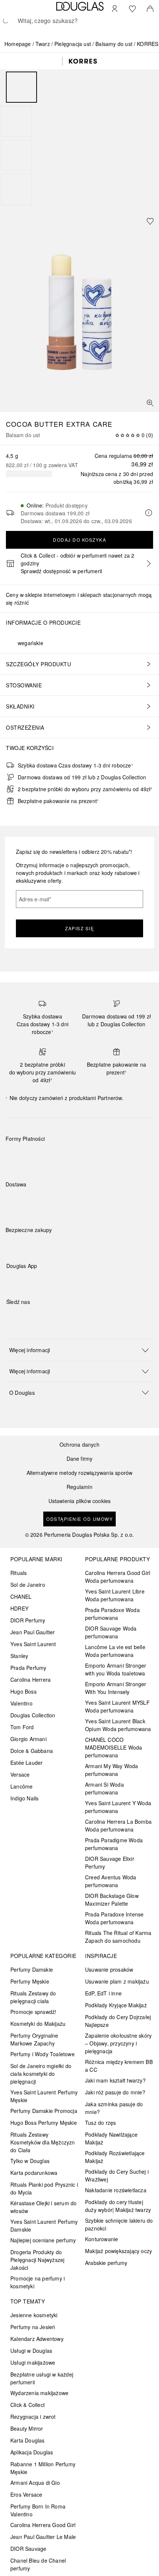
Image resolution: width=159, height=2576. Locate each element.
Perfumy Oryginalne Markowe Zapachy (34, 2039)
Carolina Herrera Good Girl (43, 2525)
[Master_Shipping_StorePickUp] (97, 1202)
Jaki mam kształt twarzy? (115, 2080)
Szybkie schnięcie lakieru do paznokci (119, 2224)
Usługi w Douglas (31, 2351)
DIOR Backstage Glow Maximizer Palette (112, 1900)
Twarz (43, 44)
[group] (79, 138)
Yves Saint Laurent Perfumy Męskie (44, 2096)
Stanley (19, 1656)
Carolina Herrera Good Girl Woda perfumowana (118, 1577)
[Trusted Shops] (29, 1238)
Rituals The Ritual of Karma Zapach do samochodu (118, 1937)
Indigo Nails (24, 1798)
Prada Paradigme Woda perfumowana (114, 1844)
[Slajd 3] (16, 155)
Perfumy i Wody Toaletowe (43, 2054)
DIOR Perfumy (28, 1620)
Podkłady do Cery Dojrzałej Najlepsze (118, 2021)
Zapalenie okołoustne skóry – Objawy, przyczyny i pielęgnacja (118, 2043)
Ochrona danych (79, 1445)
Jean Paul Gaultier (33, 1632)
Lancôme (21, 1786)
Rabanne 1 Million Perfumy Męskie (43, 2468)
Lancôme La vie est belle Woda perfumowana (115, 1651)
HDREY (19, 1608)
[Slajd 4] (16, 189)
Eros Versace (26, 2494)
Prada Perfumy (28, 1668)
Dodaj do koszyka (79, 540)
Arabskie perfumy (106, 2263)
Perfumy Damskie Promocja (44, 2111)
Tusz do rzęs (100, 2123)
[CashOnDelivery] (123, 1156)
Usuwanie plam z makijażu (117, 1981)
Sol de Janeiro (28, 1585)
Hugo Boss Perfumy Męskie (44, 2123)
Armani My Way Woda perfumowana (112, 1770)
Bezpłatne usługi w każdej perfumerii (42, 2378)
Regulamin (79, 1487)
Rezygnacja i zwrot (33, 2417)
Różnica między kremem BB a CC (119, 2066)
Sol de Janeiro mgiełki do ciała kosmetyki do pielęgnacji (41, 2074)
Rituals (18, 1573)
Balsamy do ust (114, 44)
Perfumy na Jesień (33, 2327)
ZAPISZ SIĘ (79, 928)
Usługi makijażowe (33, 2362)
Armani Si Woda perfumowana (104, 1788)
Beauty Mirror (27, 2428)
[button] (79, 1350)
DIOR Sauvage (28, 2549)
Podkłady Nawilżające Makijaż (111, 2138)
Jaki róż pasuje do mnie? (115, 2092)
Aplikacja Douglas (32, 2452)
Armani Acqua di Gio (35, 2483)
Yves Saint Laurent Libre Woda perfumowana (115, 1595)
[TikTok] (51, 1317)
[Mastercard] (44, 1156)
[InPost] (44, 1202)
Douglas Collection (33, 1715)
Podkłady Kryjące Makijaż (116, 2005)
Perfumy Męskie (30, 1981)
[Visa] (70, 1156)
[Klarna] (18, 1156)
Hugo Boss (23, 1691)
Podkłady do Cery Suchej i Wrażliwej (117, 2175)
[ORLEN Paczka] (70, 1202)
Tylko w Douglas (30, 2161)
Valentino (21, 1703)
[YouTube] (38, 1317)
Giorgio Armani (28, 1739)
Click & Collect (28, 2405)
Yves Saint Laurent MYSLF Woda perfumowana (117, 1706)
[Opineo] (91, 1238)
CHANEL (21, 1596)
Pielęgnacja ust (73, 44)
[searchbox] (79, 21)
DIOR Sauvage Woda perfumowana (111, 1632)
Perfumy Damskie (32, 1969)
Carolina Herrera (31, 1680)
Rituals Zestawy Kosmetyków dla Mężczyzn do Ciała (43, 2142)
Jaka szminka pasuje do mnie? (114, 2108)
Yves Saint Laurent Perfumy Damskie (44, 2225)
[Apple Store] (64, 1281)
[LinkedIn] (64, 1317)
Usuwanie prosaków (109, 1969)
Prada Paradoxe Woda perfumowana (112, 1614)
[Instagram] (25, 1317)
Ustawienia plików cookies (80, 1501)
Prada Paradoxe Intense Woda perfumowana (114, 1918)
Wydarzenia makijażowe (39, 2393)
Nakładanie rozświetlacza (116, 2190)
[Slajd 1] (21, 87)
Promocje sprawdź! (33, 2012)
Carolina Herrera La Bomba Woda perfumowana (118, 1825)
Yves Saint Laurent (33, 1644)
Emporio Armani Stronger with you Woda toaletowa (116, 1669)
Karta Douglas (28, 2440)
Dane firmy (80, 1459)
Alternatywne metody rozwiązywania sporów (80, 1473)
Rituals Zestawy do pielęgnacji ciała (33, 1997)
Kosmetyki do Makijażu (38, 2024)
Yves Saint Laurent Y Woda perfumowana (118, 1807)
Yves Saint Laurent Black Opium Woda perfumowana (118, 1725)
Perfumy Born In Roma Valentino (38, 2510)
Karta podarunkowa (34, 2173)
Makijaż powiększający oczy (119, 2251)
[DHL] (18, 1202)
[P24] (97, 1156)
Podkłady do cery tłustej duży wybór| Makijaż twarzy (118, 2206)
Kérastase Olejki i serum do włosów (43, 2207)
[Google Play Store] (25, 1281)
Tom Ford (22, 1727)
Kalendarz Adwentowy (37, 2339)
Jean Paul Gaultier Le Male (43, 2537)
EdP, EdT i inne (103, 1993)
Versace (20, 1774)
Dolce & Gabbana (32, 1751)
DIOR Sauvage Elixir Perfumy (110, 1862)
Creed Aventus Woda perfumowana (111, 1881)
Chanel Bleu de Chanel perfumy (38, 2564)
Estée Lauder (26, 1763)
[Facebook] (12, 1317)
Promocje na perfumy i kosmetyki (38, 2282)
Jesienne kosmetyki (34, 2315)
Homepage (18, 44)
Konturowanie (102, 2239)
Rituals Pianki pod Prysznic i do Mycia (44, 2188)
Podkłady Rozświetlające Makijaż (115, 2157)
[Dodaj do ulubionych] (150, 221)
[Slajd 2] (16, 121)
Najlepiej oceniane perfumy (43, 2240)
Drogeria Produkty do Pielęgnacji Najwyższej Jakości (37, 2260)
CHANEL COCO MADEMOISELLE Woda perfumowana (114, 1747)
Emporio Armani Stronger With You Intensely (116, 1688)
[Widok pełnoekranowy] (150, 403)
